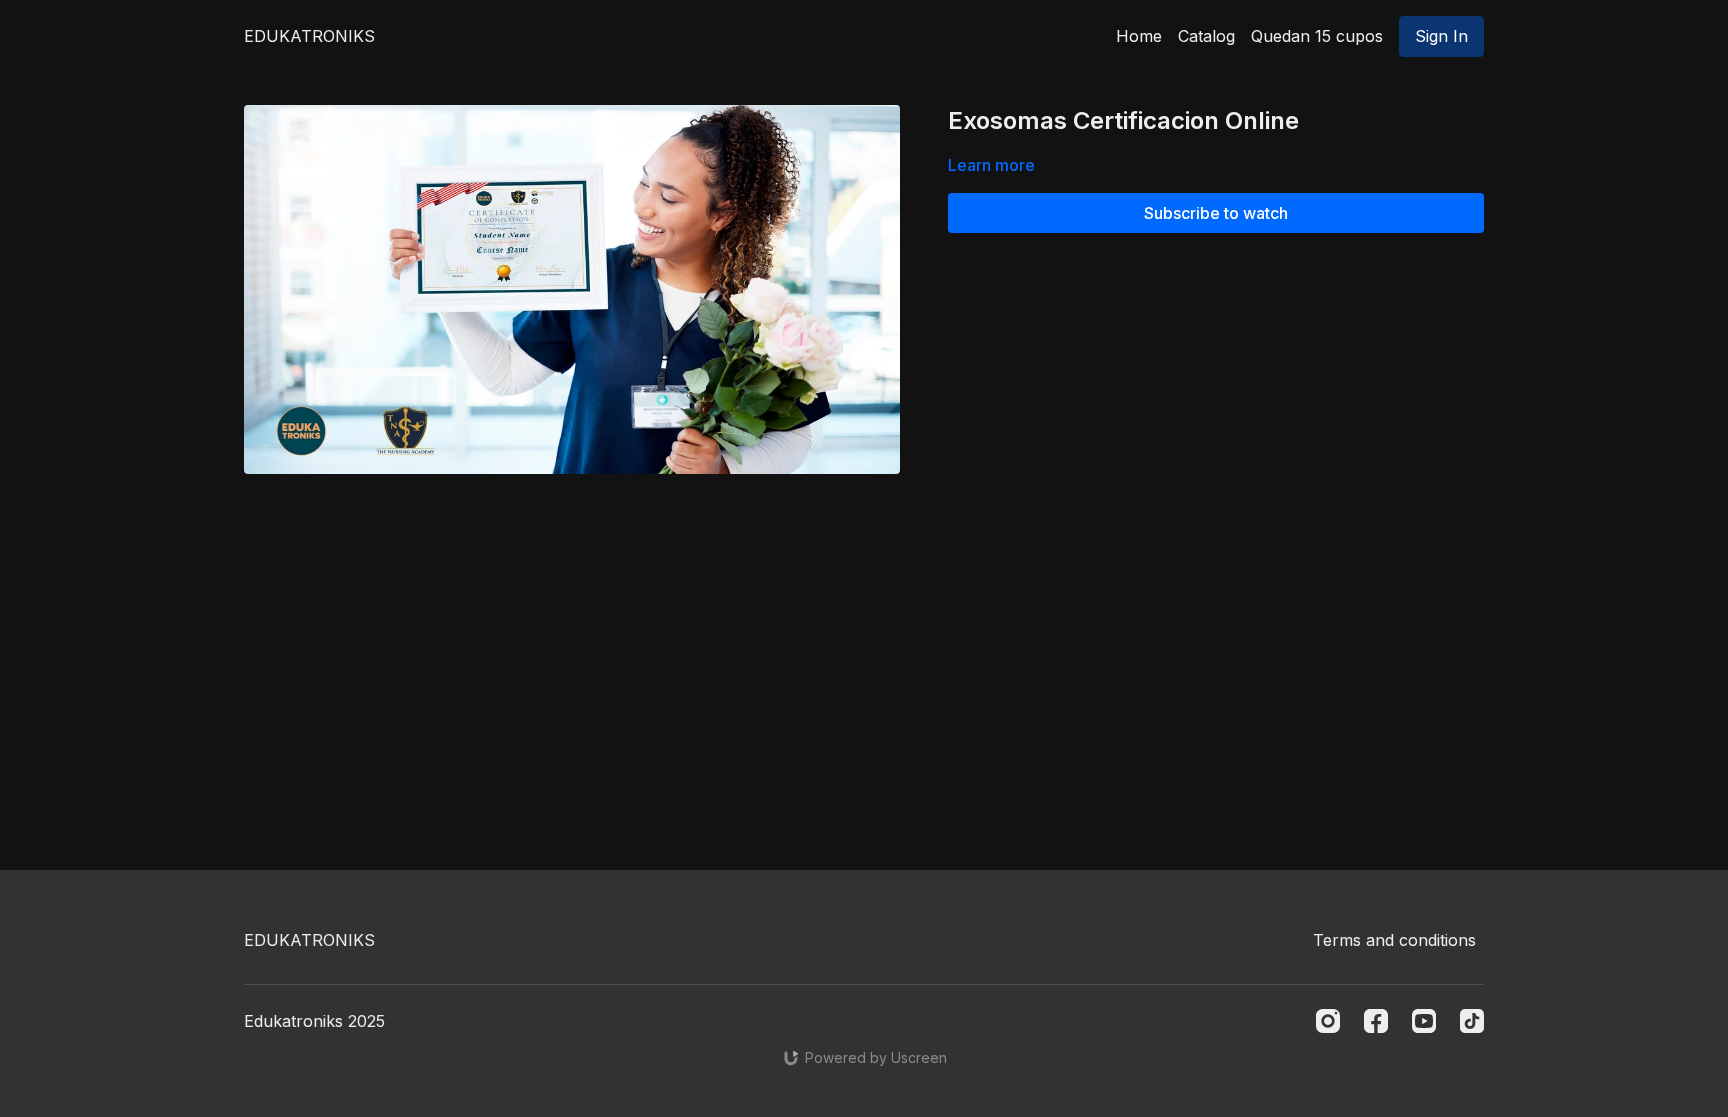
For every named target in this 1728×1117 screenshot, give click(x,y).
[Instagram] (1328, 1021)
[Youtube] (1424, 1021)
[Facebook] (1376, 1021)
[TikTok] (1472, 1021)
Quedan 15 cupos (1317, 36)
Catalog (1206, 36)
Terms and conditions (1394, 940)
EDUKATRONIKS (309, 36)
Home (1139, 36)
